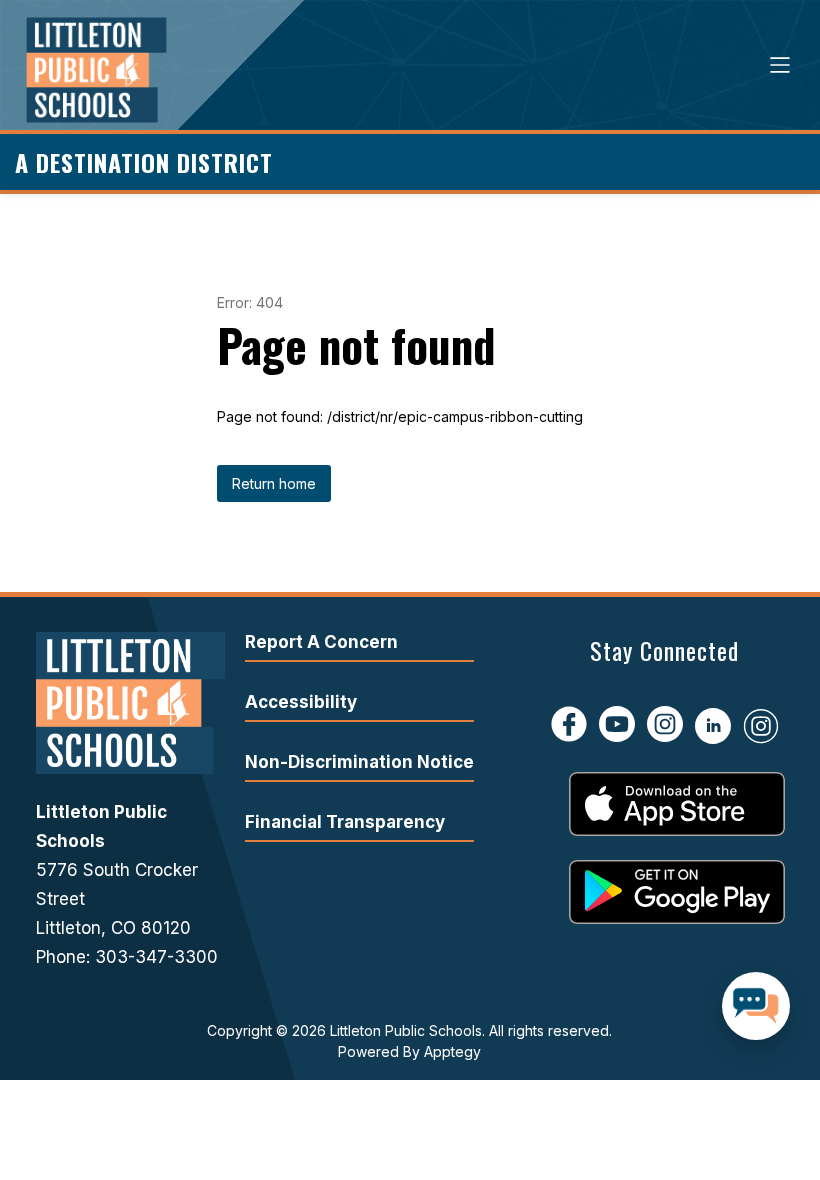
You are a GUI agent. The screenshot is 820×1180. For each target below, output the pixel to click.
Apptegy (452, 1051)
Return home (274, 483)
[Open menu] (780, 65)
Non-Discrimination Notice (359, 762)
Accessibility (301, 702)
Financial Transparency (345, 822)
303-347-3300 (156, 957)
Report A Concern (321, 642)
